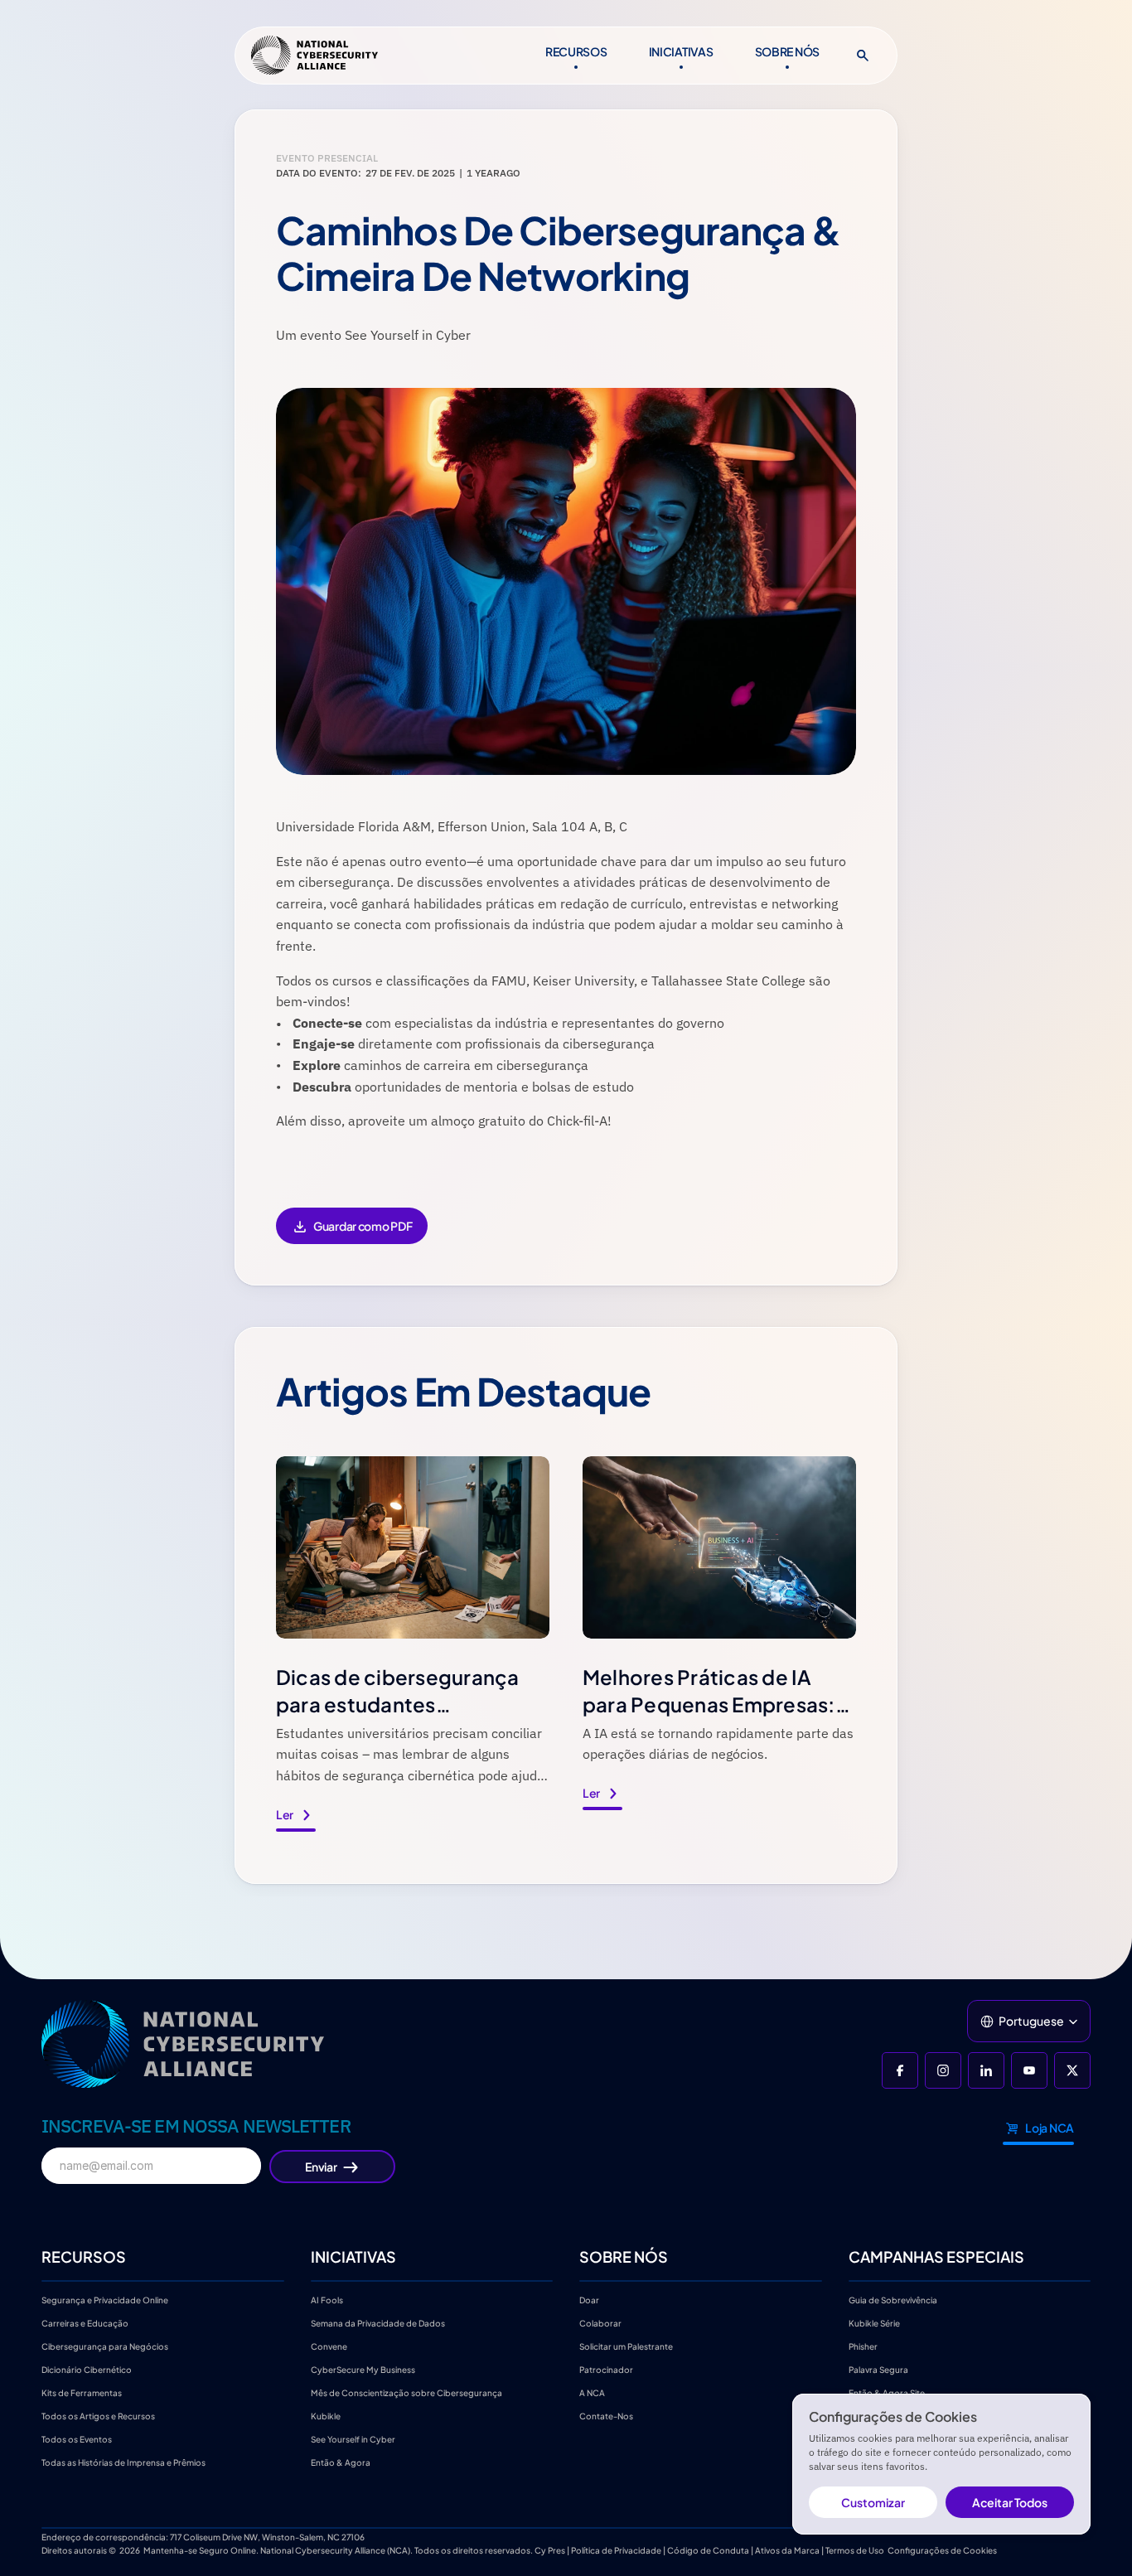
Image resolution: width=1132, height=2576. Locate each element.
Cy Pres (550, 2550)
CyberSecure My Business (363, 2370)
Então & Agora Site (887, 2393)
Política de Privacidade (616, 2550)
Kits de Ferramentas (82, 2393)
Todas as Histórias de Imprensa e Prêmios (123, 2462)
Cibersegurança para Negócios (105, 2346)
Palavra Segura (878, 2370)
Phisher (863, 2346)
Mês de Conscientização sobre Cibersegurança (406, 2393)
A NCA (592, 2393)
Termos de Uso (855, 2550)
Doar (589, 2300)
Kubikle (326, 2416)
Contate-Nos (606, 2416)
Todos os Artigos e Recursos (98, 2416)
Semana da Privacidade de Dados (378, 2323)
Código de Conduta (708, 2550)
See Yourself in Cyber (353, 2439)
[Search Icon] (863, 56)
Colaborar (600, 2323)
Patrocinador (606, 2370)
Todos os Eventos (77, 2439)
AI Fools (327, 2300)
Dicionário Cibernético (87, 2370)
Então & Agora (341, 2462)
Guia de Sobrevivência (893, 2300)
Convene (329, 2346)
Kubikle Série (874, 2323)
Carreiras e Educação (86, 2323)
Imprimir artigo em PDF (351, 1237)
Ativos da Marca (787, 2550)
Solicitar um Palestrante (626, 2346)
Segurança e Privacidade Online (105, 2300)
